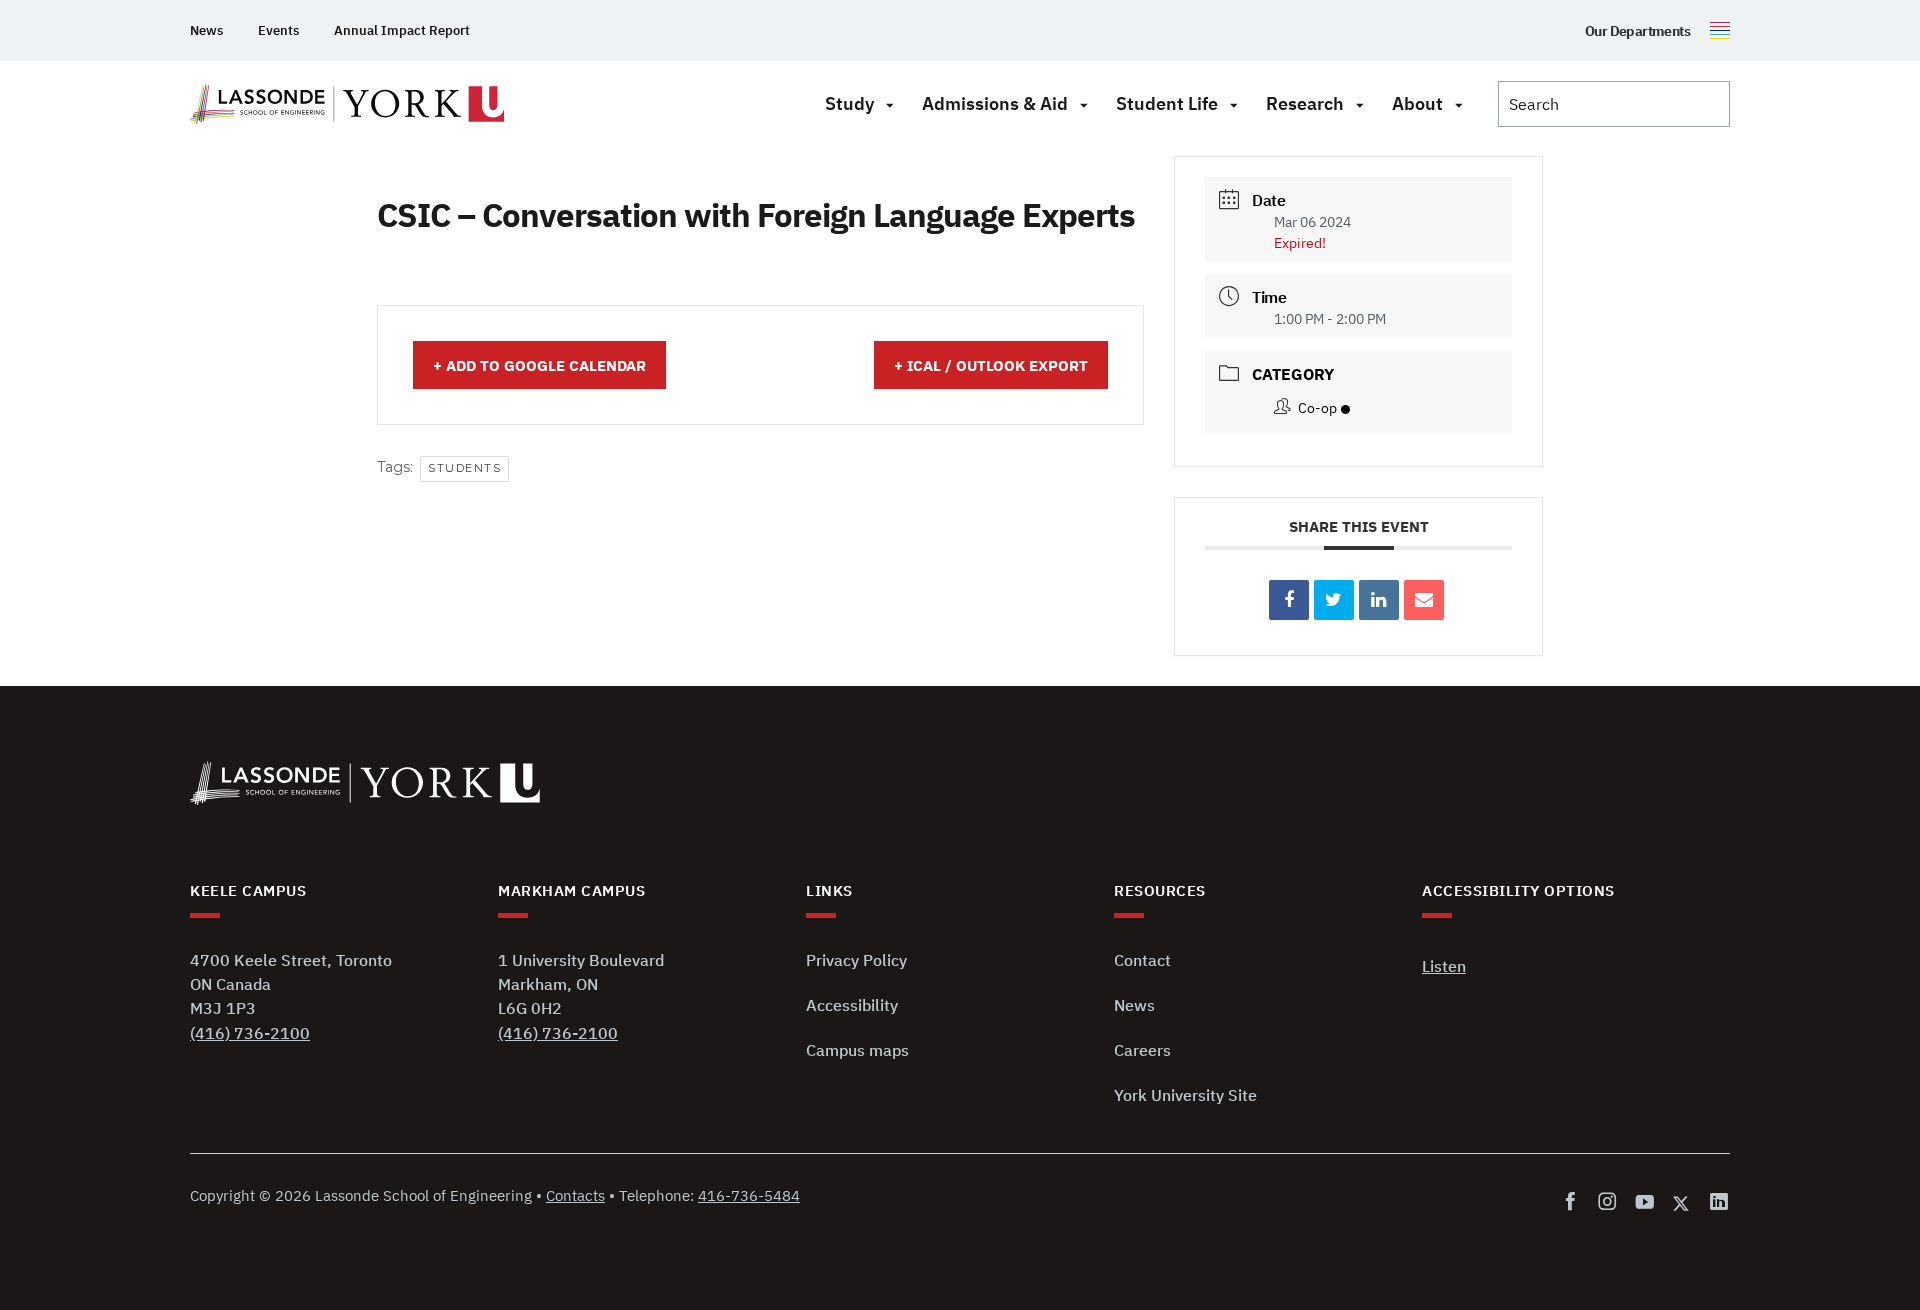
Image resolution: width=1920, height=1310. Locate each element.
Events (278, 30)
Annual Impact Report (402, 30)
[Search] (1614, 104)
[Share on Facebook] (1289, 600)
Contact (1142, 960)
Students (464, 468)
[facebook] (1574, 1202)
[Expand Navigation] (889, 104)
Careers (1142, 1050)
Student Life (1167, 103)
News (206, 30)
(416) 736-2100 (250, 1033)
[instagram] (1607, 1202)
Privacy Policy (856, 960)
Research (1305, 103)
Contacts (575, 1195)
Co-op (1317, 408)
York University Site (1185, 1095)
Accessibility (852, 1005)
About (1417, 103)
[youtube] (1644, 1202)
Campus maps (857, 1050)
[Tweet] (1334, 600)
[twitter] (1682, 1202)
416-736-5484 (749, 1195)
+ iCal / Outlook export (991, 365)
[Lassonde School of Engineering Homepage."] (347, 104)
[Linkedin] (1379, 600)
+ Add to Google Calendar (539, 365)
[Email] (1424, 600)
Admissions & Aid (995, 103)
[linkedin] (1715, 1202)
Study (849, 103)
